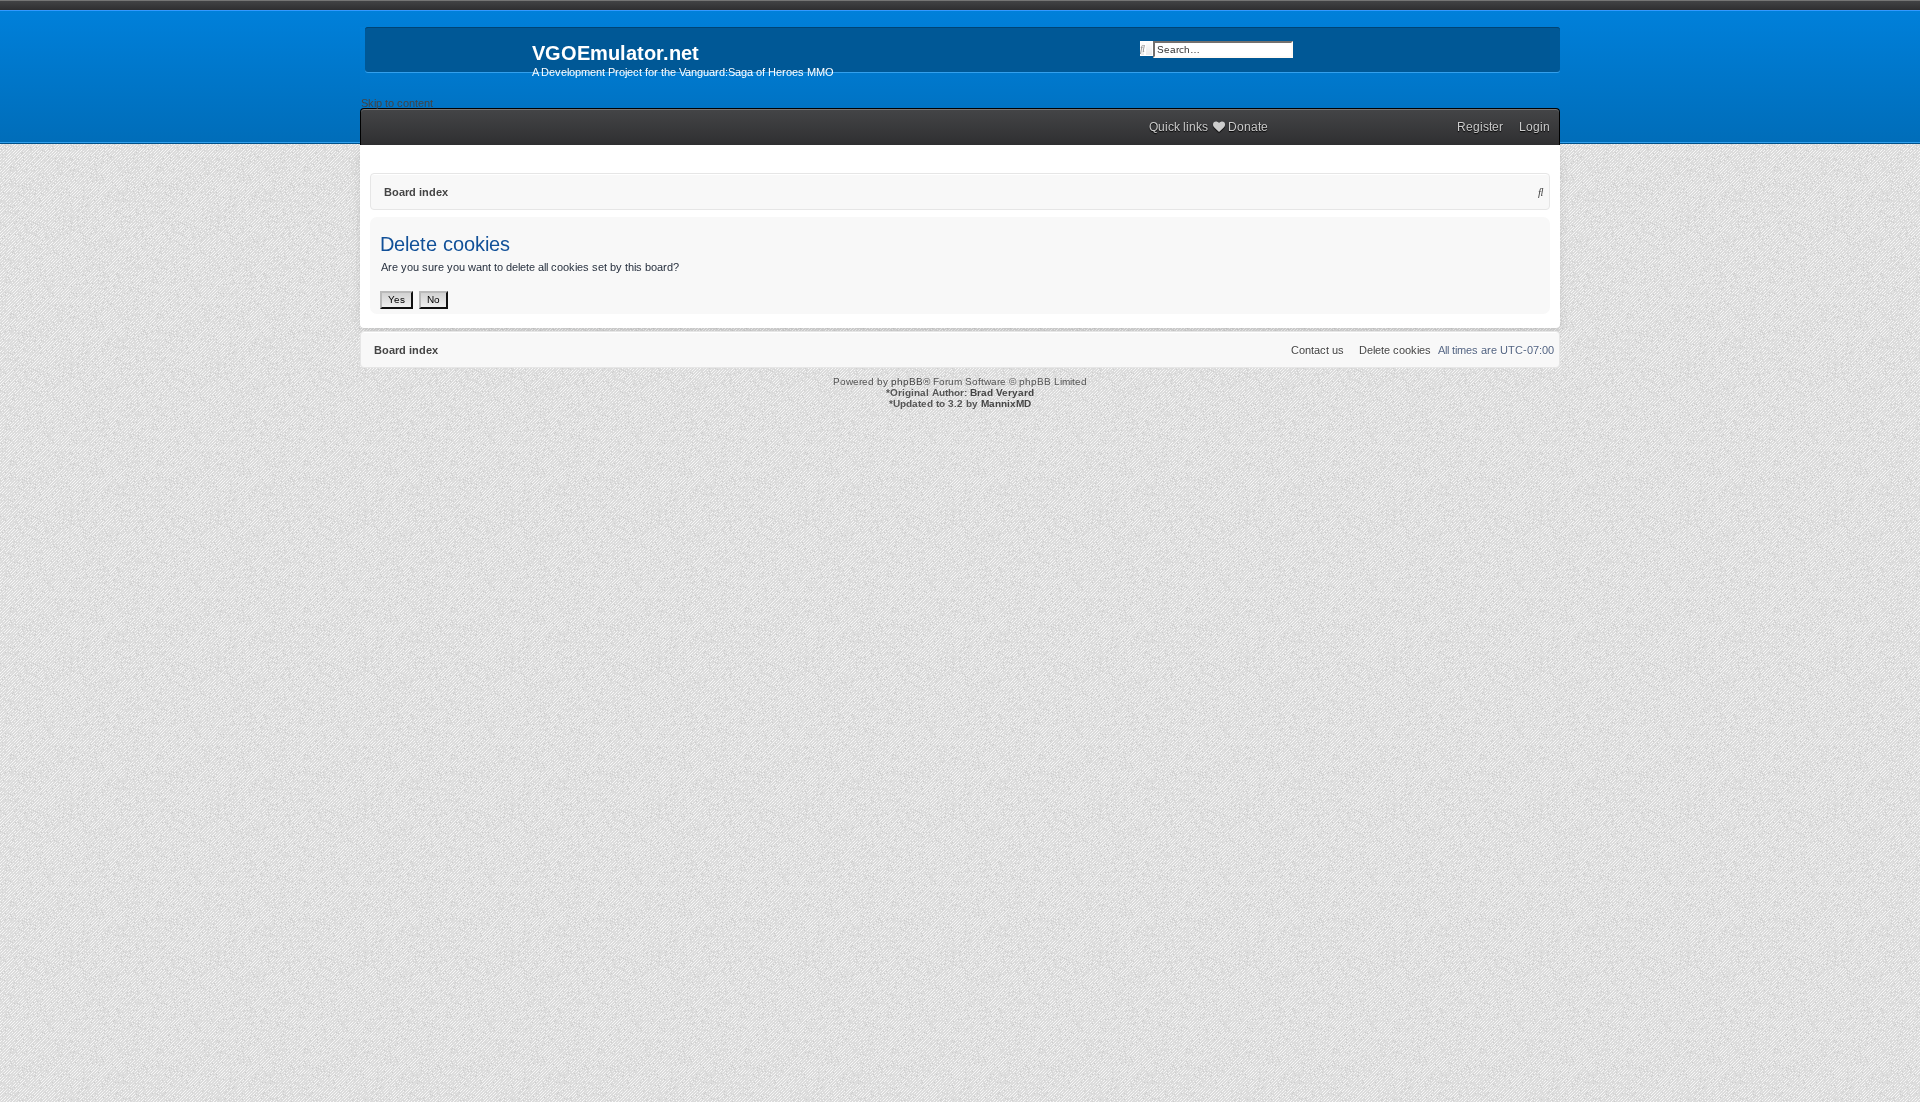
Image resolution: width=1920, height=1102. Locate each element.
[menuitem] (1530, 127)
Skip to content (397, 103)
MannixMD (1006, 403)
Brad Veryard (1002, 392)
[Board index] (446, 59)
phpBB (907, 381)
